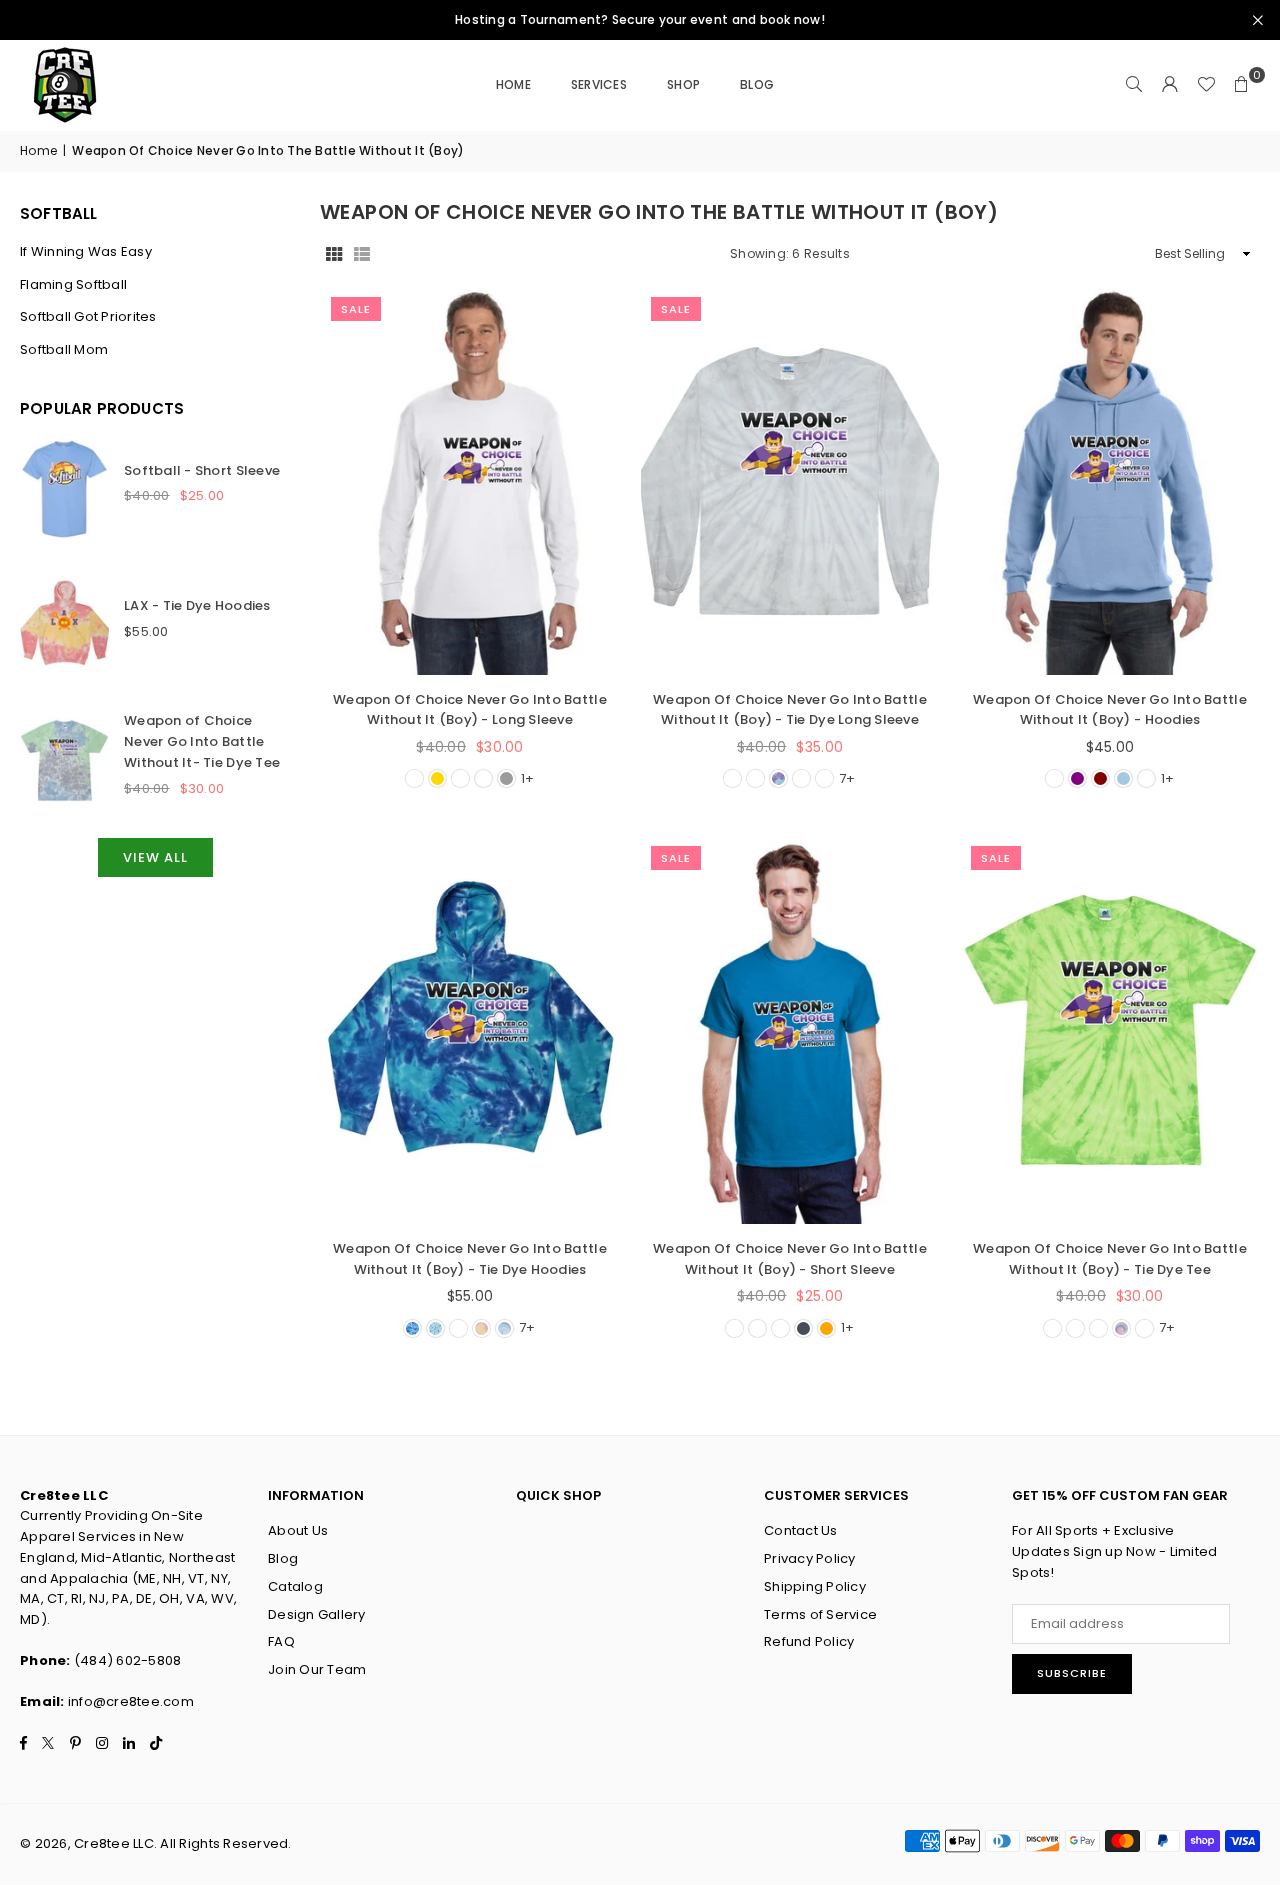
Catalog (295, 1586)
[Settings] (1170, 85)
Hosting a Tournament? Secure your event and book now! (640, 20)
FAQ (281, 1641)
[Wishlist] (1206, 85)
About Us (298, 1530)
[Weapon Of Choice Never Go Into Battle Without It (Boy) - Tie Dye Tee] (1110, 1029)
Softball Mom (64, 349)
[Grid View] (334, 254)
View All (155, 857)
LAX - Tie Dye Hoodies (197, 605)
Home (513, 84)
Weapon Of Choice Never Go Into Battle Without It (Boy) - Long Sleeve (470, 710)
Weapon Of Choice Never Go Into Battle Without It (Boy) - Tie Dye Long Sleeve (790, 710)
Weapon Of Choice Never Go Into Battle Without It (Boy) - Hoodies (1110, 710)
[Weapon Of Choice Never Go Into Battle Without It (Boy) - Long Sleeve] (470, 480)
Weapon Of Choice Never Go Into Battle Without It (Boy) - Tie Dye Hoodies (470, 1259)
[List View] (362, 254)
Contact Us (801, 1530)
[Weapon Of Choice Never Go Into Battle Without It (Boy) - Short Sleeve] (790, 1029)
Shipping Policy (815, 1586)
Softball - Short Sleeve (202, 470)
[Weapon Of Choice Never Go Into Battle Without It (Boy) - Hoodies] (1110, 480)
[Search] (1134, 85)
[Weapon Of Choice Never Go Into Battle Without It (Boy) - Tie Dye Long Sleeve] (790, 480)
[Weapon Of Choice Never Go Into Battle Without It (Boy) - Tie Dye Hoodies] (470, 1029)
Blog (283, 1558)
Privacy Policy (810, 1558)
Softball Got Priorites (88, 316)
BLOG (757, 84)
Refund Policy (809, 1641)
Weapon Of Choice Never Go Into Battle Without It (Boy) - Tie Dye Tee (1110, 1259)
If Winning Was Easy (86, 251)
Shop (683, 84)
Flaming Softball (73, 284)
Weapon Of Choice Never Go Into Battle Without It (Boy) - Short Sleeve (790, 1259)
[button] (1242, 85)
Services (599, 84)
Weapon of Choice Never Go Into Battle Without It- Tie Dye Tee (202, 741)
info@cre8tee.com (131, 1701)
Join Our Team (317, 1669)
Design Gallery (317, 1614)
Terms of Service (820, 1614)
